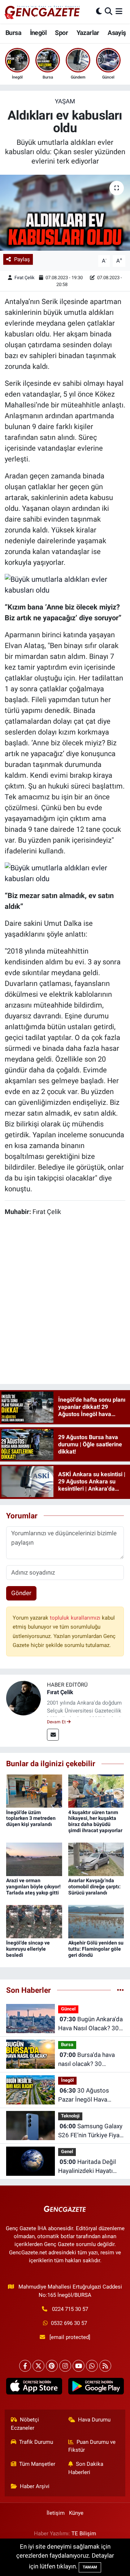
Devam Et (57, 1722)
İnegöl (38, 33)
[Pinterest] (52, 2366)
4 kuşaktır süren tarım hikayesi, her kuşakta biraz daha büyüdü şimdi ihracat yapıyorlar (95, 1821)
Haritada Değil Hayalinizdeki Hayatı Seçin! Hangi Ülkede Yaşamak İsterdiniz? (87, 2167)
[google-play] (96, 2388)
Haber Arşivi (35, 2486)
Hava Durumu (94, 2420)
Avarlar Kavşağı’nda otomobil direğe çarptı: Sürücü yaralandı (94, 1887)
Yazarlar (88, 33)
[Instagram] (65, 2366)
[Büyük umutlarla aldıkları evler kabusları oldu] (65, 584)
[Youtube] (79, 2366)
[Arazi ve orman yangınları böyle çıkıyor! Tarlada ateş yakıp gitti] (34, 1859)
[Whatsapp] (92, 2366)
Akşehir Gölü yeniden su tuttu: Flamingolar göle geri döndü (96, 1949)
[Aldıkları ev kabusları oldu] (65, 213)
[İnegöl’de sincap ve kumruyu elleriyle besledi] (34, 1921)
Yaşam (65, 101)
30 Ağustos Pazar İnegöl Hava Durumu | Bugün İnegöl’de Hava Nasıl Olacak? (86, 2096)
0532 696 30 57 (69, 2323)
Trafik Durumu (36, 2442)
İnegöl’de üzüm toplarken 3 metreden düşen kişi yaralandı (31, 1818)
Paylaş (22, 259)
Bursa (13, 33)
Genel (67, 2151)
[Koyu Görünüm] (99, 12)
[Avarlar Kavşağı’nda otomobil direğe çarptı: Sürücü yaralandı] (96, 1859)
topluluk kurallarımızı (76, 1618)
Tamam (90, 2567)
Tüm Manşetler (37, 2464)
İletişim (56, 2513)
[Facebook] (25, 2366)
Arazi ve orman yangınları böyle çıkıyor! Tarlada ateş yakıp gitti (33, 1887)
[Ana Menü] (119, 12)
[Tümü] (120, 1990)
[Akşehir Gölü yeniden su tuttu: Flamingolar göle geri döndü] (96, 1921)
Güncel (68, 2009)
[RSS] (105, 2366)
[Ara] (109, 12)
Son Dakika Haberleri (86, 2468)
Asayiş (117, 33)
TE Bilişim (84, 2533)
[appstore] (34, 2388)
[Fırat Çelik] (23, 1697)
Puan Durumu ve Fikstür (92, 2446)
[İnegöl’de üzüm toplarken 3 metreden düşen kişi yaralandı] (34, 1791)
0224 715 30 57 (70, 2309)
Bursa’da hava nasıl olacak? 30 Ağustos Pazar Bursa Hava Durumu (87, 2060)
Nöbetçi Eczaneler (25, 2424)
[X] (38, 2366)
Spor (61, 33)
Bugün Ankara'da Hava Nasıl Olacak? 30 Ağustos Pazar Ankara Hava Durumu (90, 2024)
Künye (76, 2513)
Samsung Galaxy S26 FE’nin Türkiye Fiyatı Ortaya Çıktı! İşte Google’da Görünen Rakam (91, 2131)
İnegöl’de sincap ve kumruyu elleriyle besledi (28, 1949)
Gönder (21, 1593)
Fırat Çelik (25, 278)
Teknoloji (70, 2116)
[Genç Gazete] (43, 12)
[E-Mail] (53, 1735)
